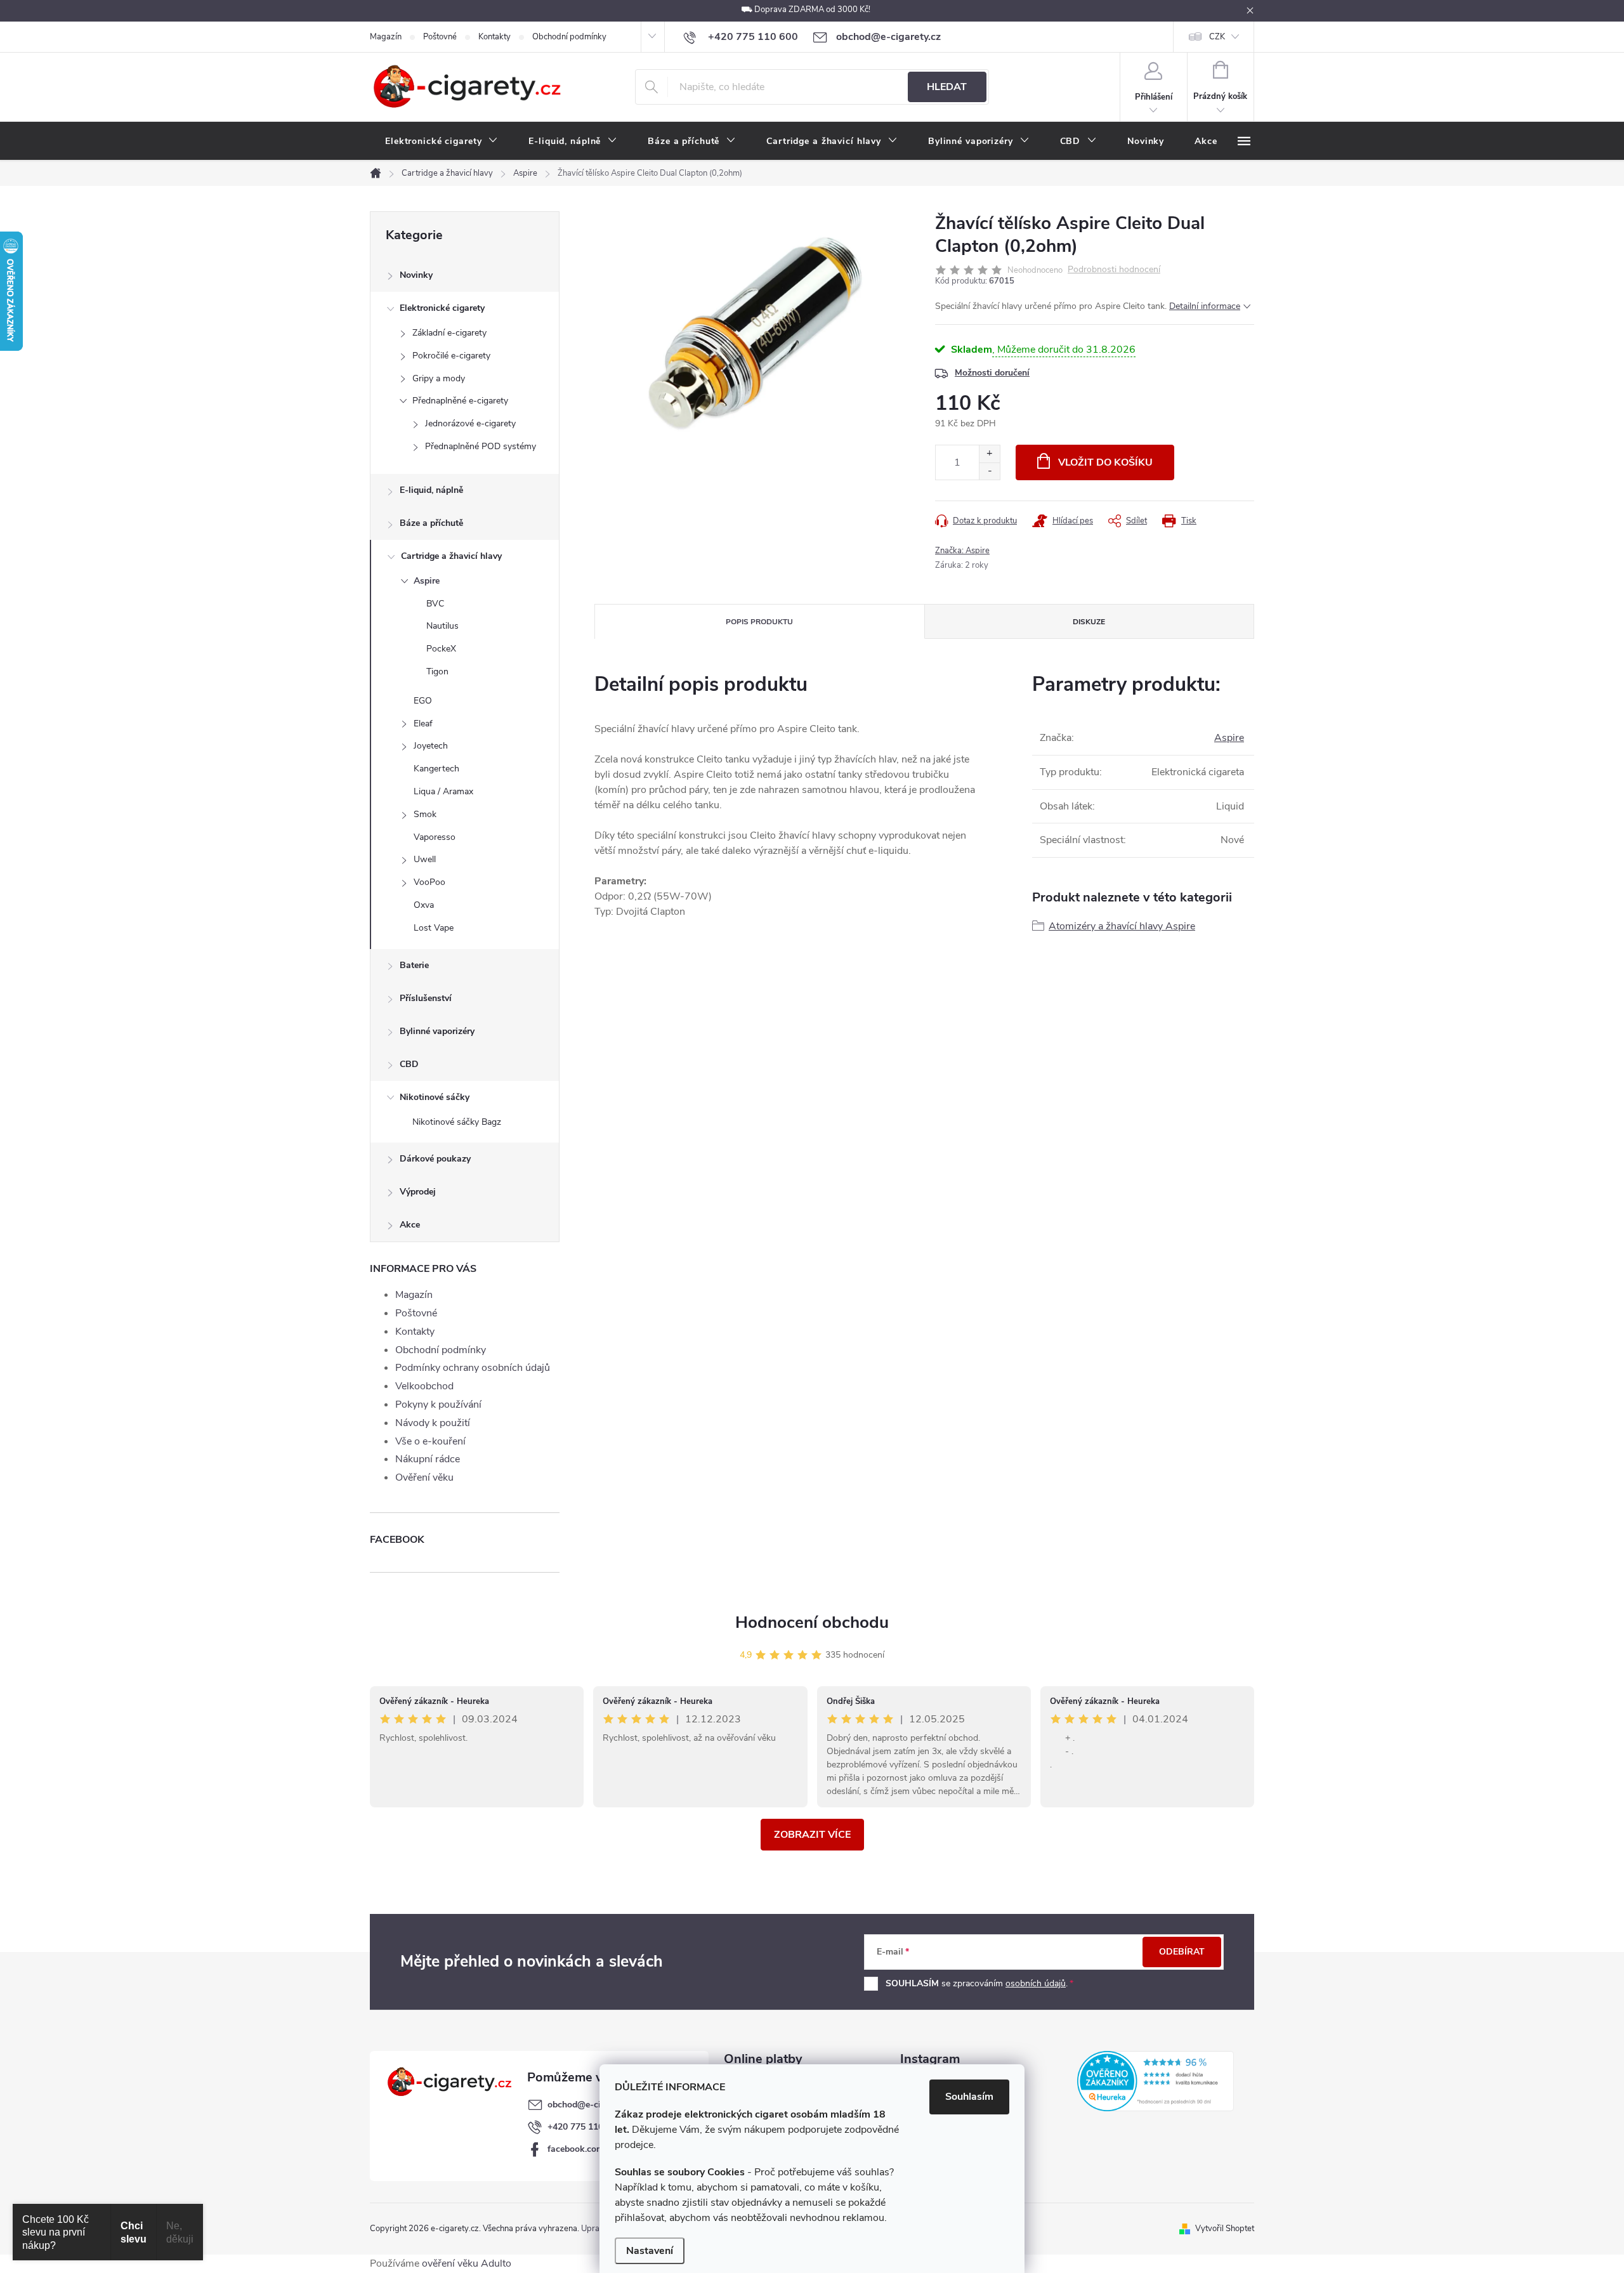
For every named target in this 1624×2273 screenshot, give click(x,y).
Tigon (437, 671)
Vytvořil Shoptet (1225, 2229)
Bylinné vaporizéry (437, 1031)
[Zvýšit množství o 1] (989, 454)
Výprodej (418, 1192)
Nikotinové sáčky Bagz (457, 1122)
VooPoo (429, 882)
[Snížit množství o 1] (989, 471)
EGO (423, 701)
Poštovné (440, 37)
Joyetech (431, 746)
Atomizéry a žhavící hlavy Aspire (1122, 926)
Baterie (414, 965)
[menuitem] (442, 141)
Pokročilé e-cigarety (451, 356)
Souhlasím (969, 2097)
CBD (409, 1064)
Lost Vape (434, 928)
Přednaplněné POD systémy (481, 446)
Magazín (386, 37)
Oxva (424, 905)
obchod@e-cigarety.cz (592, 2105)
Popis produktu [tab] (759, 622)
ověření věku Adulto (467, 2263)
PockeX (441, 649)
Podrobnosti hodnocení (1114, 270)
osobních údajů (1036, 1983)
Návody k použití (433, 1423)
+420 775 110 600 (584, 2127)
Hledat (947, 87)
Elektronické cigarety (442, 308)
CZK (1217, 37)
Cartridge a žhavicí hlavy (451, 556)
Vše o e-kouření (430, 1441)
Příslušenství (426, 998)
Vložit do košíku (1105, 462)
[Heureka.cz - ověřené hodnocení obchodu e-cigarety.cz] (1156, 2081)
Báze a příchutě (431, 523)
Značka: (962, 551)
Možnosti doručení (992, 373)
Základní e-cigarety (449, 333)
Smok (425, 814)
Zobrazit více (812, 1835)
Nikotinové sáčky (435, 1097)
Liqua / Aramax (443, 791)
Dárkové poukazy (435, 1159)
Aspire (427, 581)
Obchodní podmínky (569, 37)
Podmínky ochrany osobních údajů (473, 1368)
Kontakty (494, 37)
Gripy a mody (439, 378)
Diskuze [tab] (1089, 622)
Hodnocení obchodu (812, 1622)
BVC (435, 604)
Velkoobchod (424, 1386)
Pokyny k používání (438, 1405)
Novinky (416, 275)
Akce (410, 1225)
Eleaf (423, 724)
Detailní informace (1205, 306)
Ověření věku (424, 1477)
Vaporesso (435, 837)
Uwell (425, 859)
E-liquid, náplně (431, 490)
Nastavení (650, 2251)
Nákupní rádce (428, 1459)
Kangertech (436, 769)
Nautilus (442, 626)
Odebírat (1182, 1952)
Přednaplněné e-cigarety (460, 401)
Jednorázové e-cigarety (470, 423)
